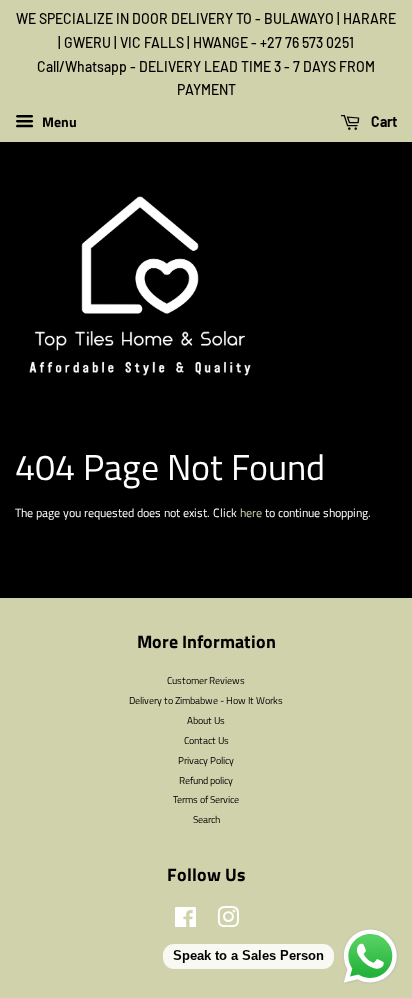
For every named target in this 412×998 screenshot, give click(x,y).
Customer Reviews (206, 680)
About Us (206, 720)
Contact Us (206, 740)
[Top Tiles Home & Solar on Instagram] (228, 922)
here (251, 512)
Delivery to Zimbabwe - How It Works (206, 700)
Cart (382, 121)
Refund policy (206, 780)
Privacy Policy (206, 760)
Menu (58, 121)
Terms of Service (206, 799)
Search (206, 819)
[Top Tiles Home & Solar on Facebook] (185, 922)
